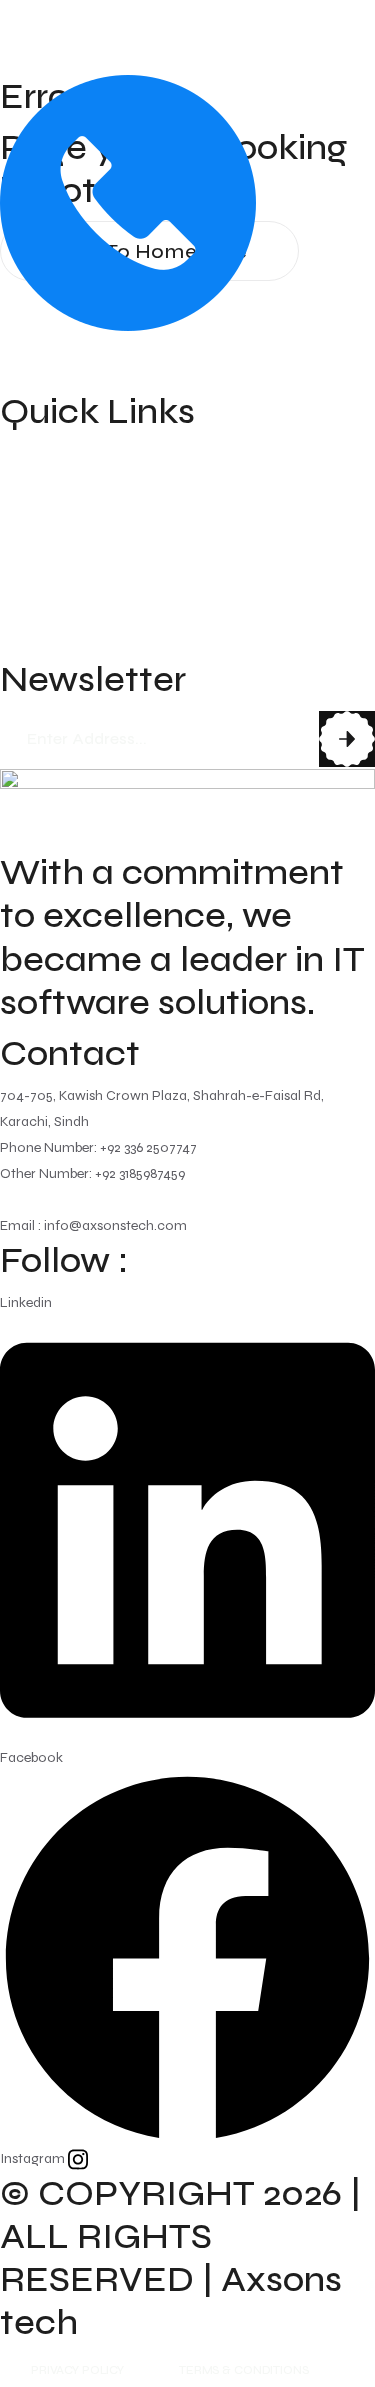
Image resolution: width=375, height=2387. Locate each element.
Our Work (42, 567)
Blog (19, 605)
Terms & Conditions (243, 2370)
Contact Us (48, 643)
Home (25, 453)
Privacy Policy (77, 2370)
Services (35, 529)
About (26, 491)
